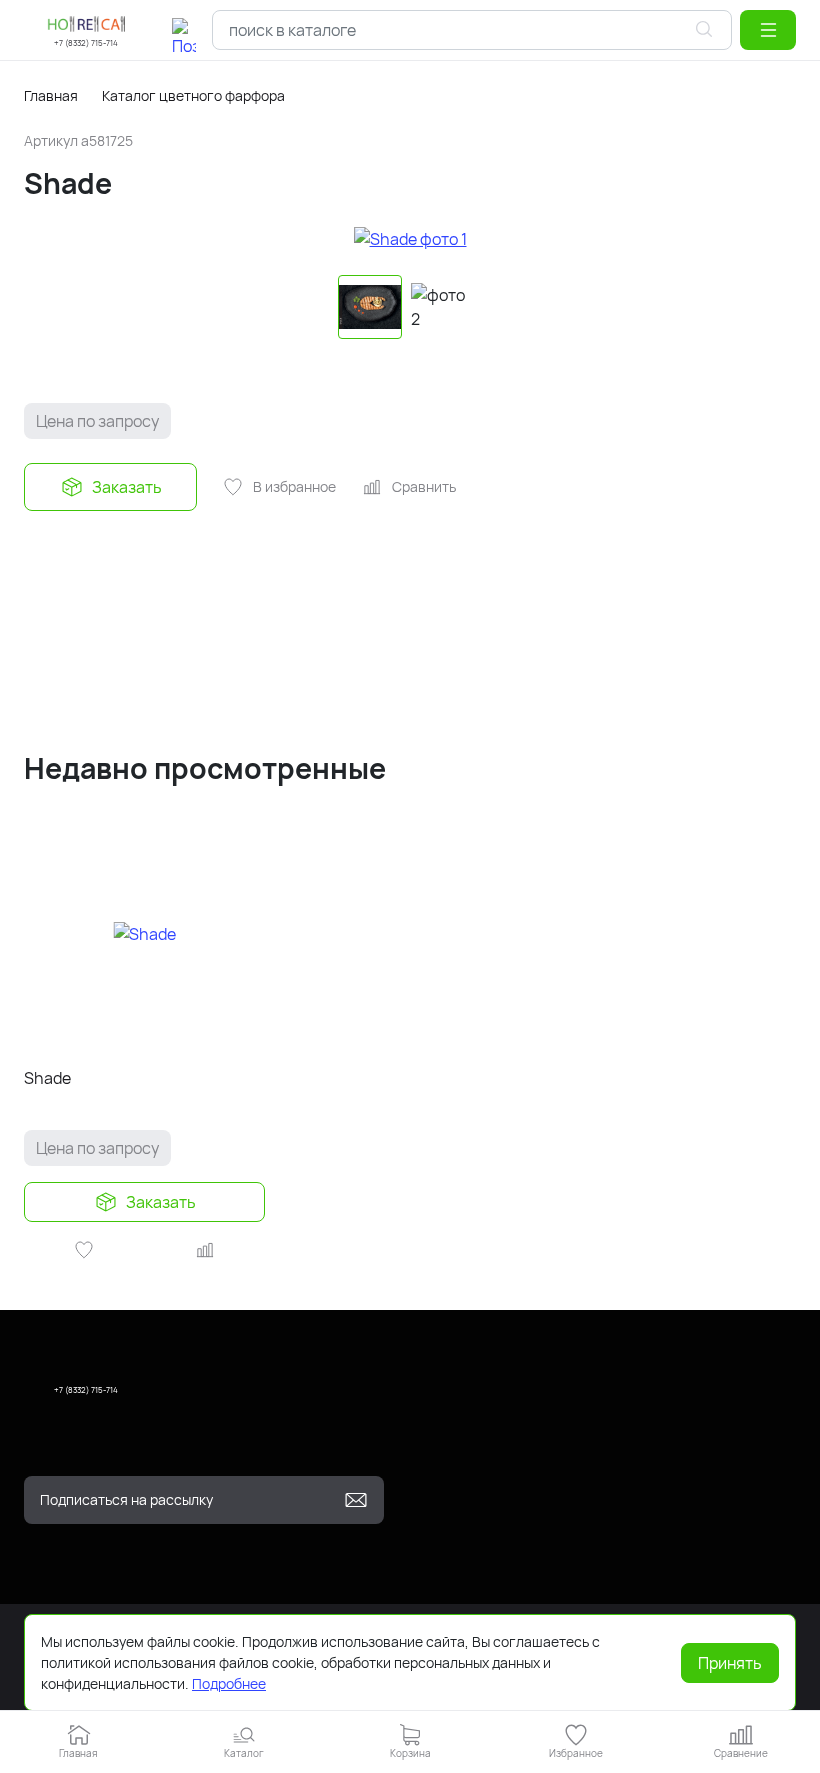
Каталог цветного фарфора (193, 95)
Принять (730, 1663)
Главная (51, 95)
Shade (47, 1078)
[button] (768, 30)
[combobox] (472, 30)
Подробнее (229, 1683)
